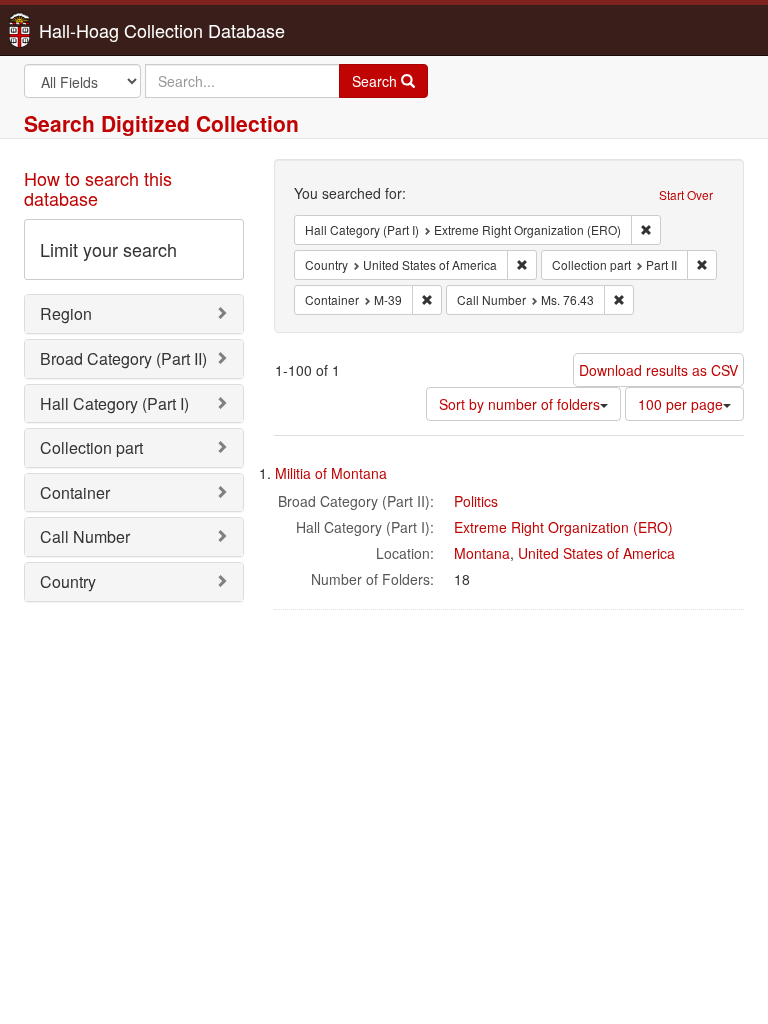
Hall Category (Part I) (114, 403)
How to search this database (98, 188)
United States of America (596, 553)
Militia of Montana (331, 473)
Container (75, 492)
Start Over (686, 194)
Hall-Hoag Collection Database (99, 30)
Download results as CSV (658, 370)
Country (68, 581)
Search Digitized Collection (161, 123)
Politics (476, 501)
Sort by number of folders (519, 404)
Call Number (85, 536)
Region (66, 313)
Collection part (91, 447)
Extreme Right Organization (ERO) (563, 527)
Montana (482, 553)
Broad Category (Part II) (123, 358)
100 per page (680, 404)
